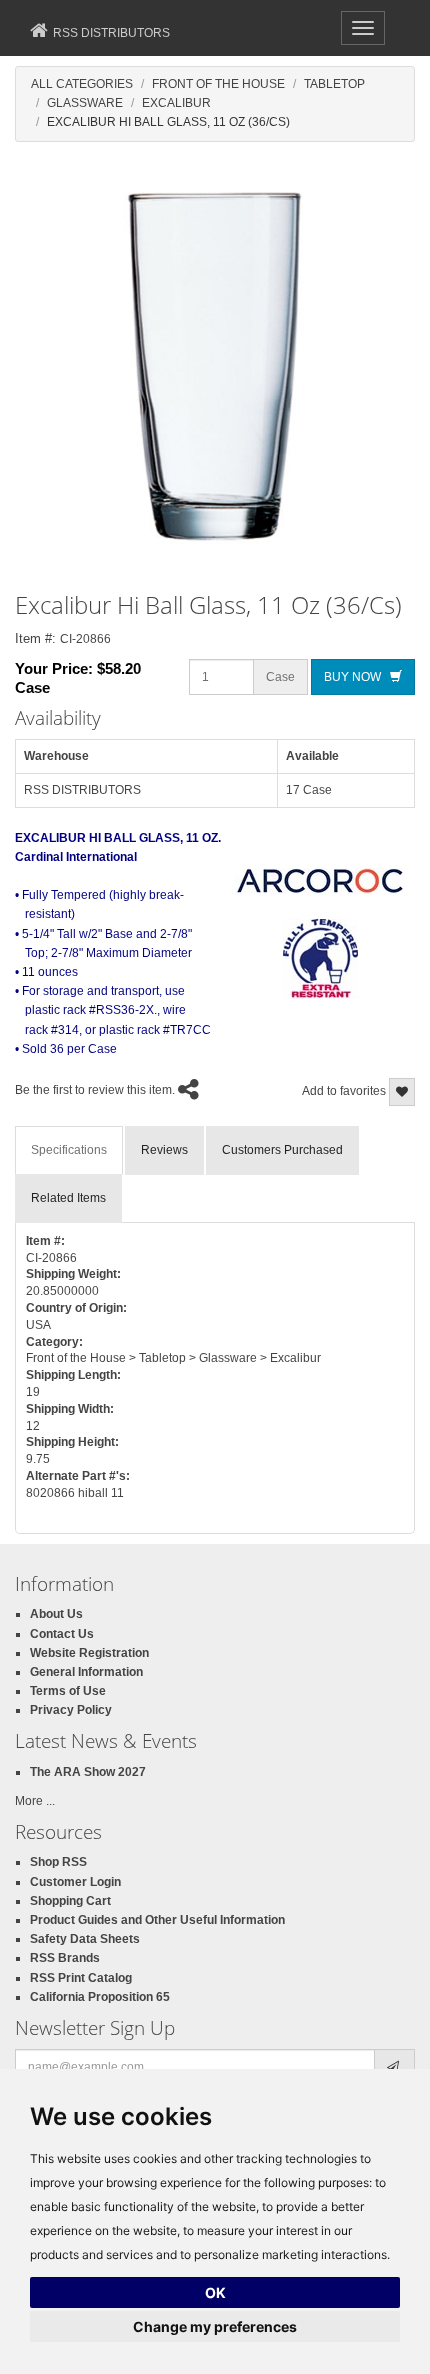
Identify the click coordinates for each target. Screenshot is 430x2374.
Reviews (164, 1150)
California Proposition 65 (100, 1997)
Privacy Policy (71, 1710)
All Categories (82, 84)
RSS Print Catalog (81, 1978)
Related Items (68, 1198)
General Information (86, 1672)
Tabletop (334, 84)
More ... (35, 1801)
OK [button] (215, 2292)
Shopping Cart (70, 1901)
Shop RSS (58, 1862)
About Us (56, 1614)
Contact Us (62, 1634)
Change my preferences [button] (215, 2326)
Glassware (85, 103)
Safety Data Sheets (85, 1939)
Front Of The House (218, 84)
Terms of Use (68, 1691)
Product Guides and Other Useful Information (157, 1920)
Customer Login (75, 1882)
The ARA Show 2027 (88, 1772)
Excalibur (176, 103)
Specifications (69, 1150)
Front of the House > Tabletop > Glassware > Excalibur (173, 1358)
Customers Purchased (282, 1150)
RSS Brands (65, 1958)
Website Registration (89, 1653)
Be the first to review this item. (95, 1091)
